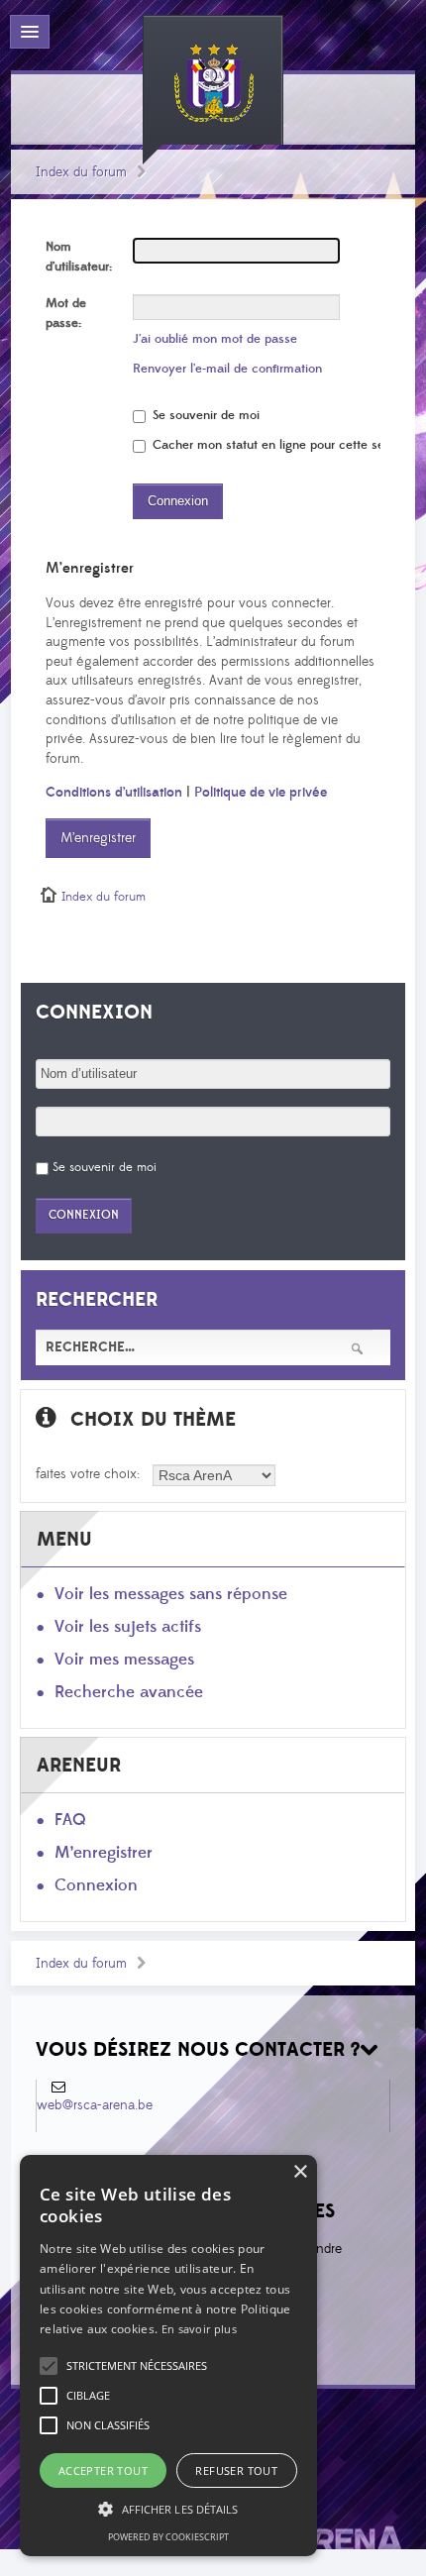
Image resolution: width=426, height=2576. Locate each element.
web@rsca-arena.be (95, 2105)
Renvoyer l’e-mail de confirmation (227, 369)
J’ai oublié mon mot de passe (215, 339)
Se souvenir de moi (204, 415)
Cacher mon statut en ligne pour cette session (281, 445)
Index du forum (81, 172)
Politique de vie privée (261, 793)
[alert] (168, 2356)
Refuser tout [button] (236, 2470)
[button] (137, 2366)
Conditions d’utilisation (114, 793)
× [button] (300, 2172)
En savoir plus (199, 2329)
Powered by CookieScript (168, 2537)
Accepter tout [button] (103, 2470)
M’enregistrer (98, 838)
